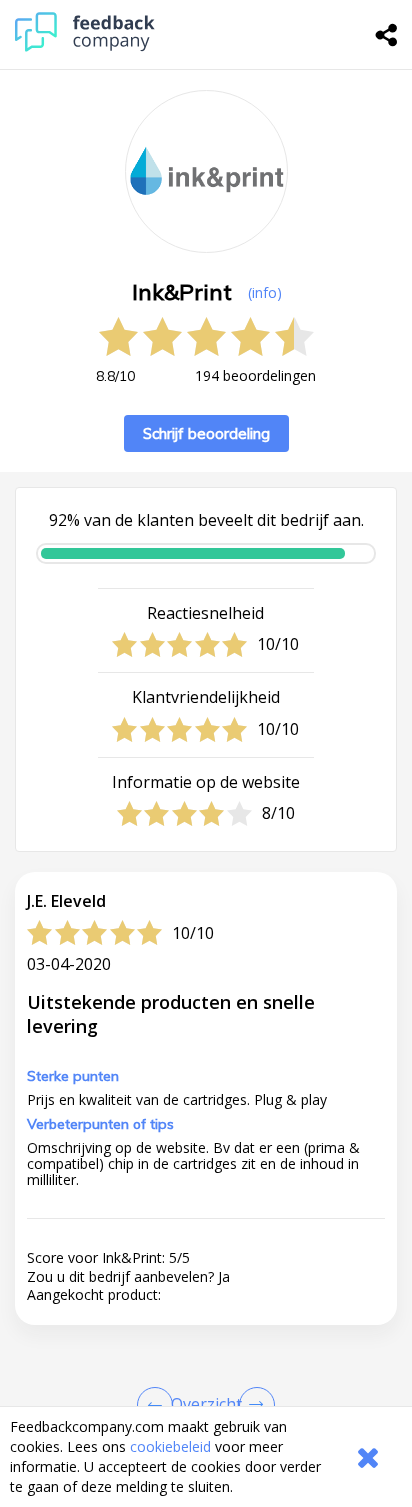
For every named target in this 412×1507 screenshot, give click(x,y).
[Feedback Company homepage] (85, 46)
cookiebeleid (170, 1446)
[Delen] (387, 35)
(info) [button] (265, 292)
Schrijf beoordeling (206, 433)
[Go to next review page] (253, 1405)
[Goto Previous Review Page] (159, 1405)
